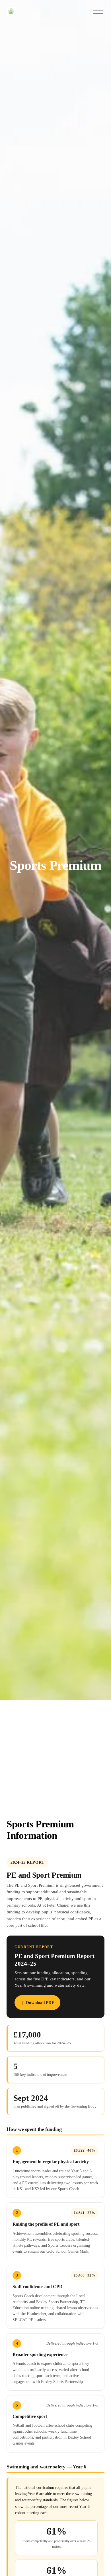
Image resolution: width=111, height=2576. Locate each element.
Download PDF (40, 2002)
